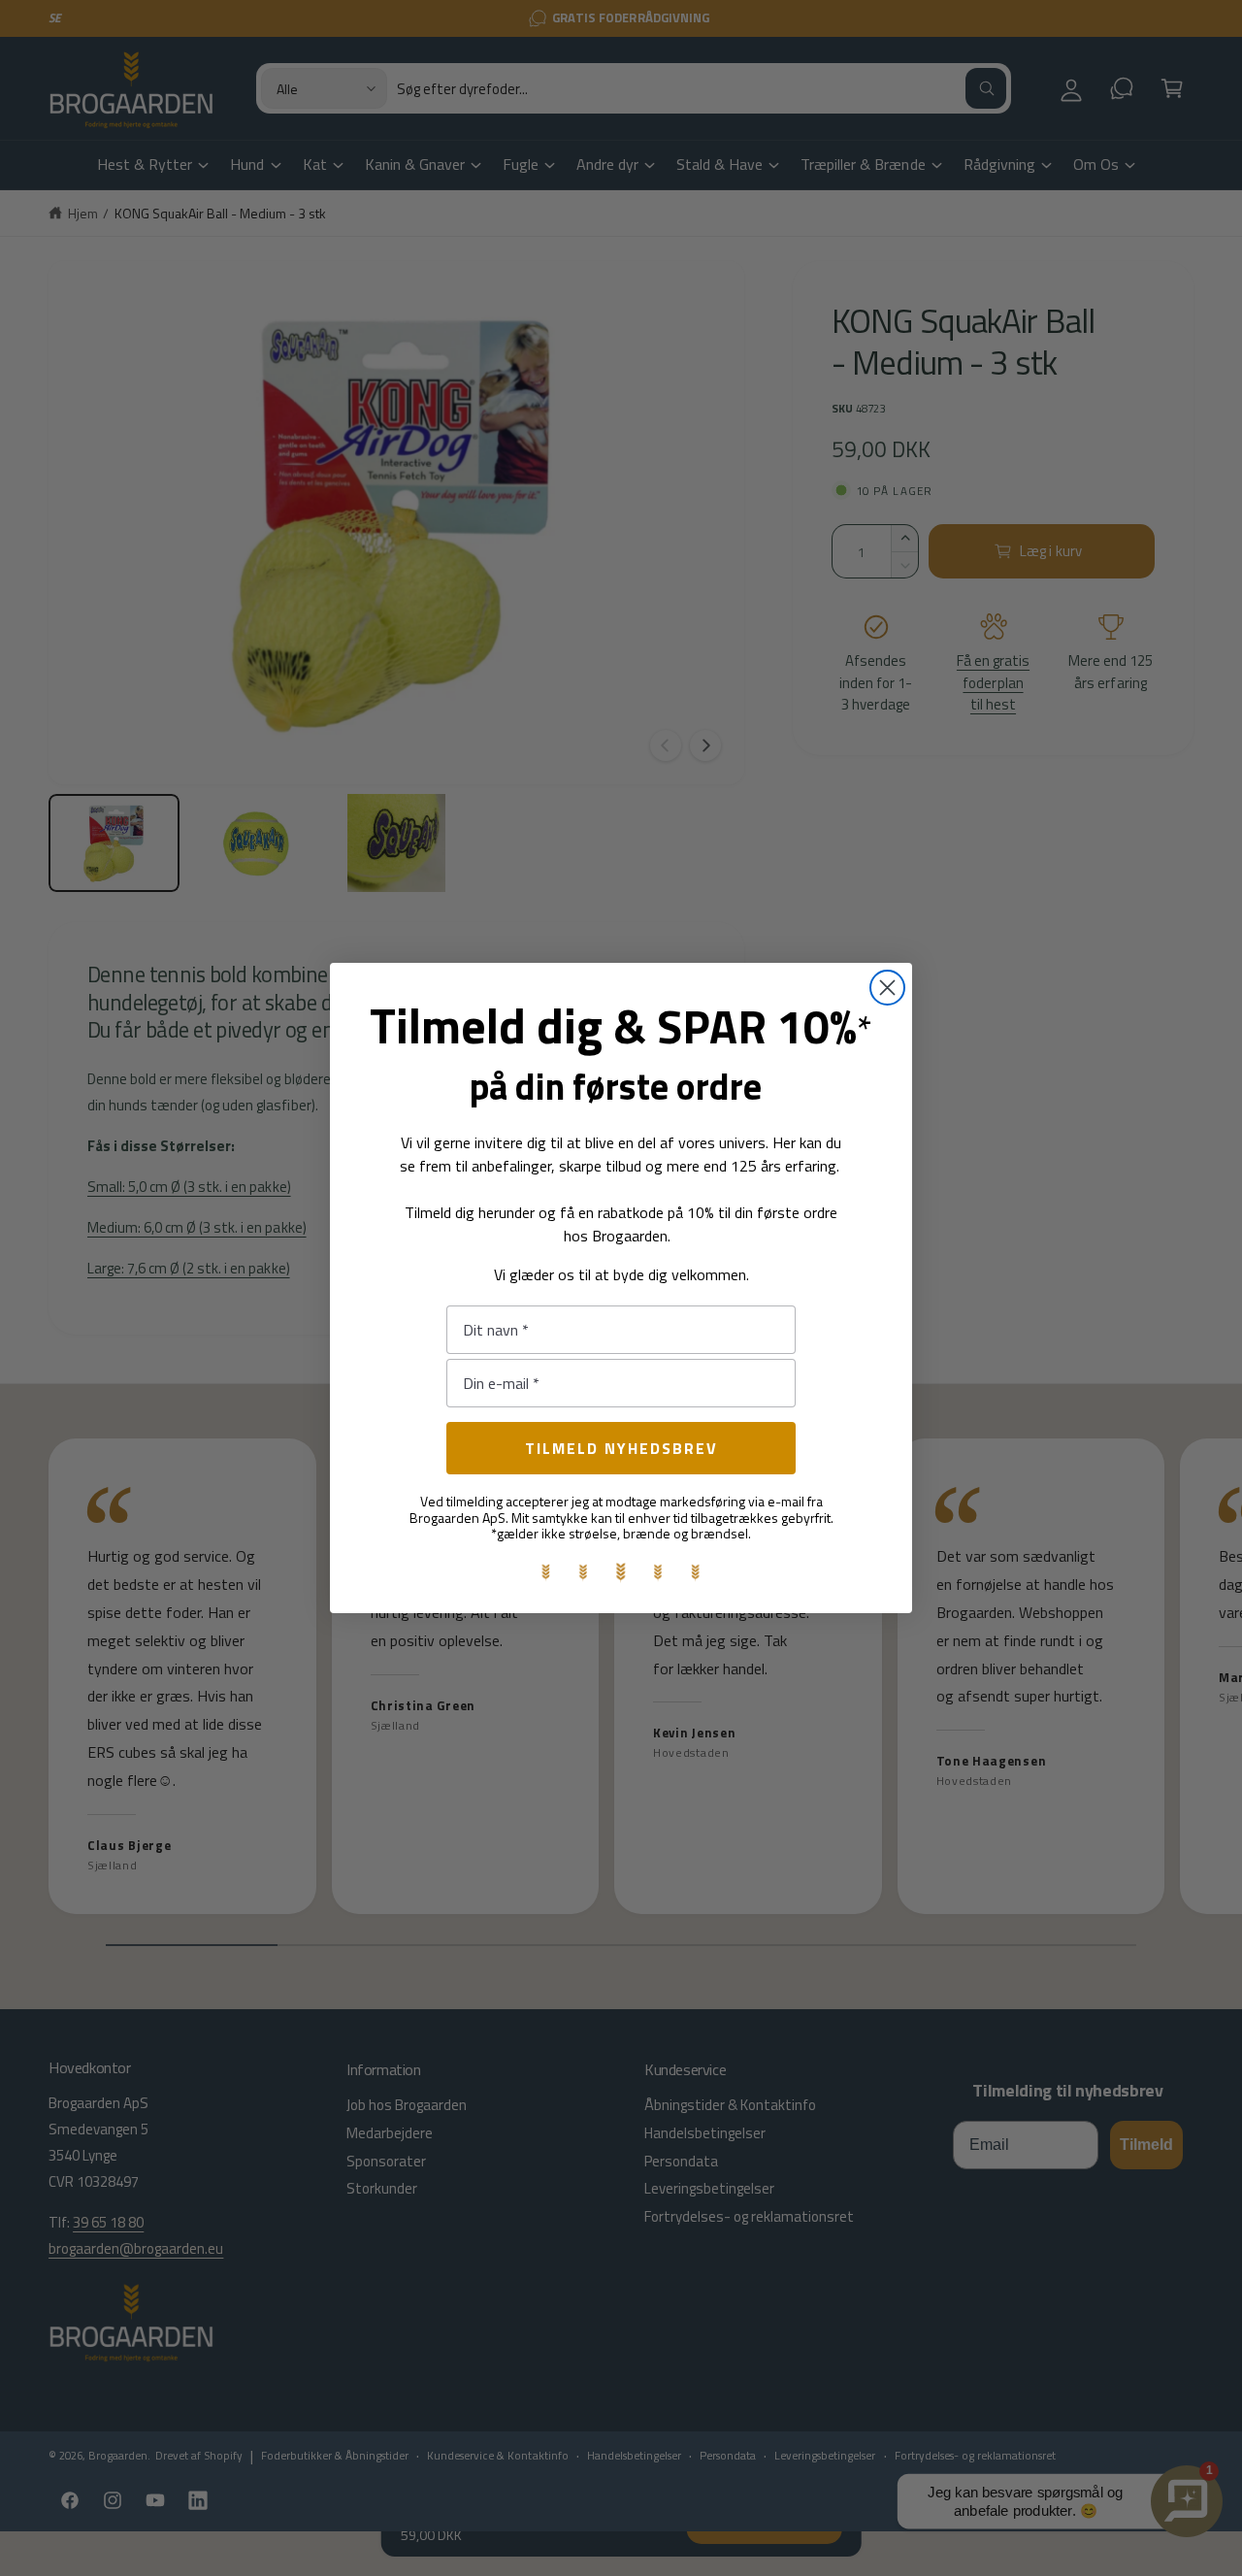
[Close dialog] (887, 988)
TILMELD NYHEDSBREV (621, 1448)
